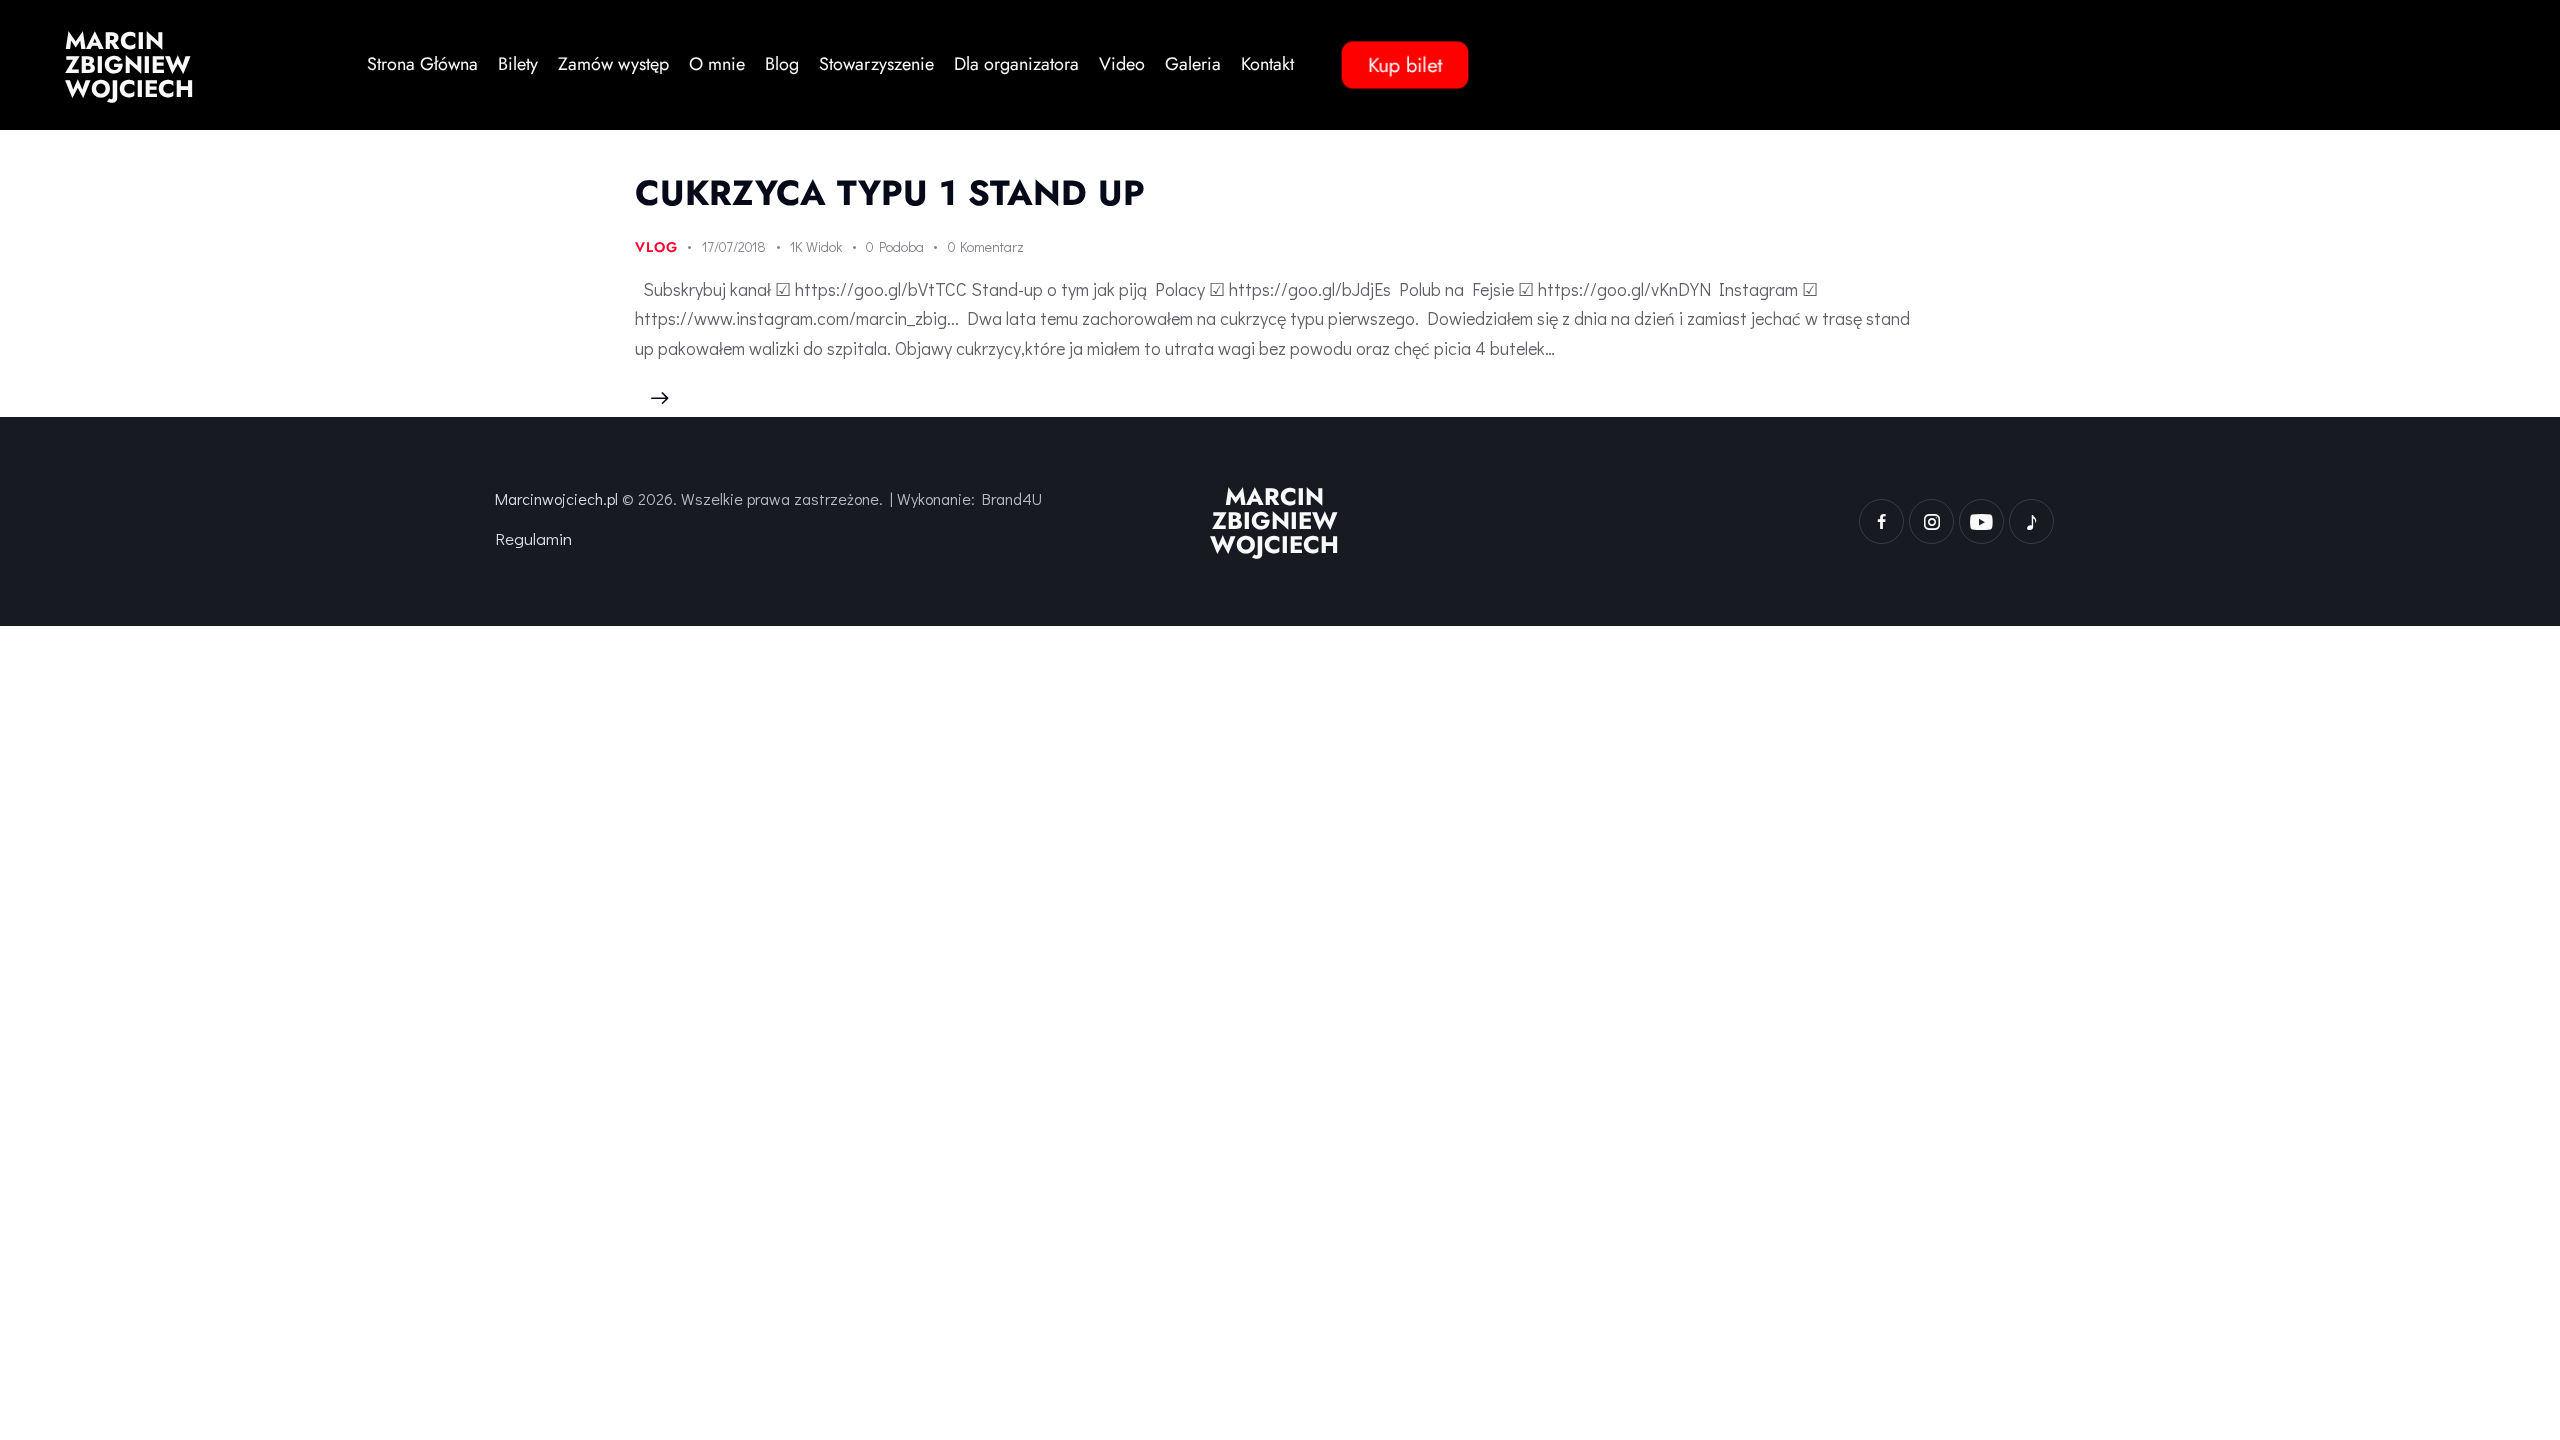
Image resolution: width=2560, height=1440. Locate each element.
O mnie (717, 64)
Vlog (656, 247)
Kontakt (1267, 64)
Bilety (518, 64)
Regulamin (533, 538)
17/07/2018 (734, 246)
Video (1122, 64)
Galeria (1193, 64)
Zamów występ (613, 64)
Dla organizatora (1016, 64)
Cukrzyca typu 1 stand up (890, 193)
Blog (782, 64)
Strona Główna (422, 64)
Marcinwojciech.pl (556, 498)
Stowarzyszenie (876, 64)
